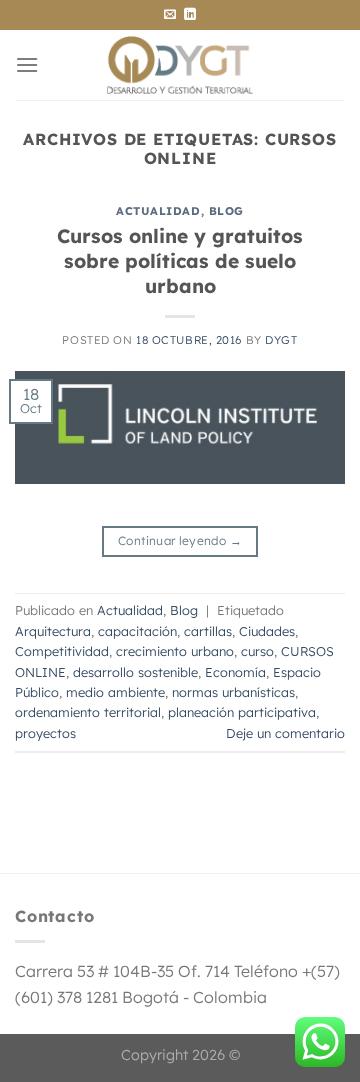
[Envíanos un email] (170, 15)
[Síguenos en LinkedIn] (190, 15)
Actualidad (158, 211)
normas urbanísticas (233, 692)
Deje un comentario (285, 733)
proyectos (45, 733)
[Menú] (27, 64)
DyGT (281, 340)
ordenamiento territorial (88, 712)
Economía (235, 672)
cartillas (208, 631)
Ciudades (267, 631)
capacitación (137, 631)
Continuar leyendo (180, 540)
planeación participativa (242, 712)
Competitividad (62, 651)
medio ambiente (115, 692)
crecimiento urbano (175, 651)
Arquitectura (53, 631)
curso (257, 651)
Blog (226, 211)
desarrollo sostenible (135, 672)
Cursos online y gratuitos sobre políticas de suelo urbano (180, 261)
